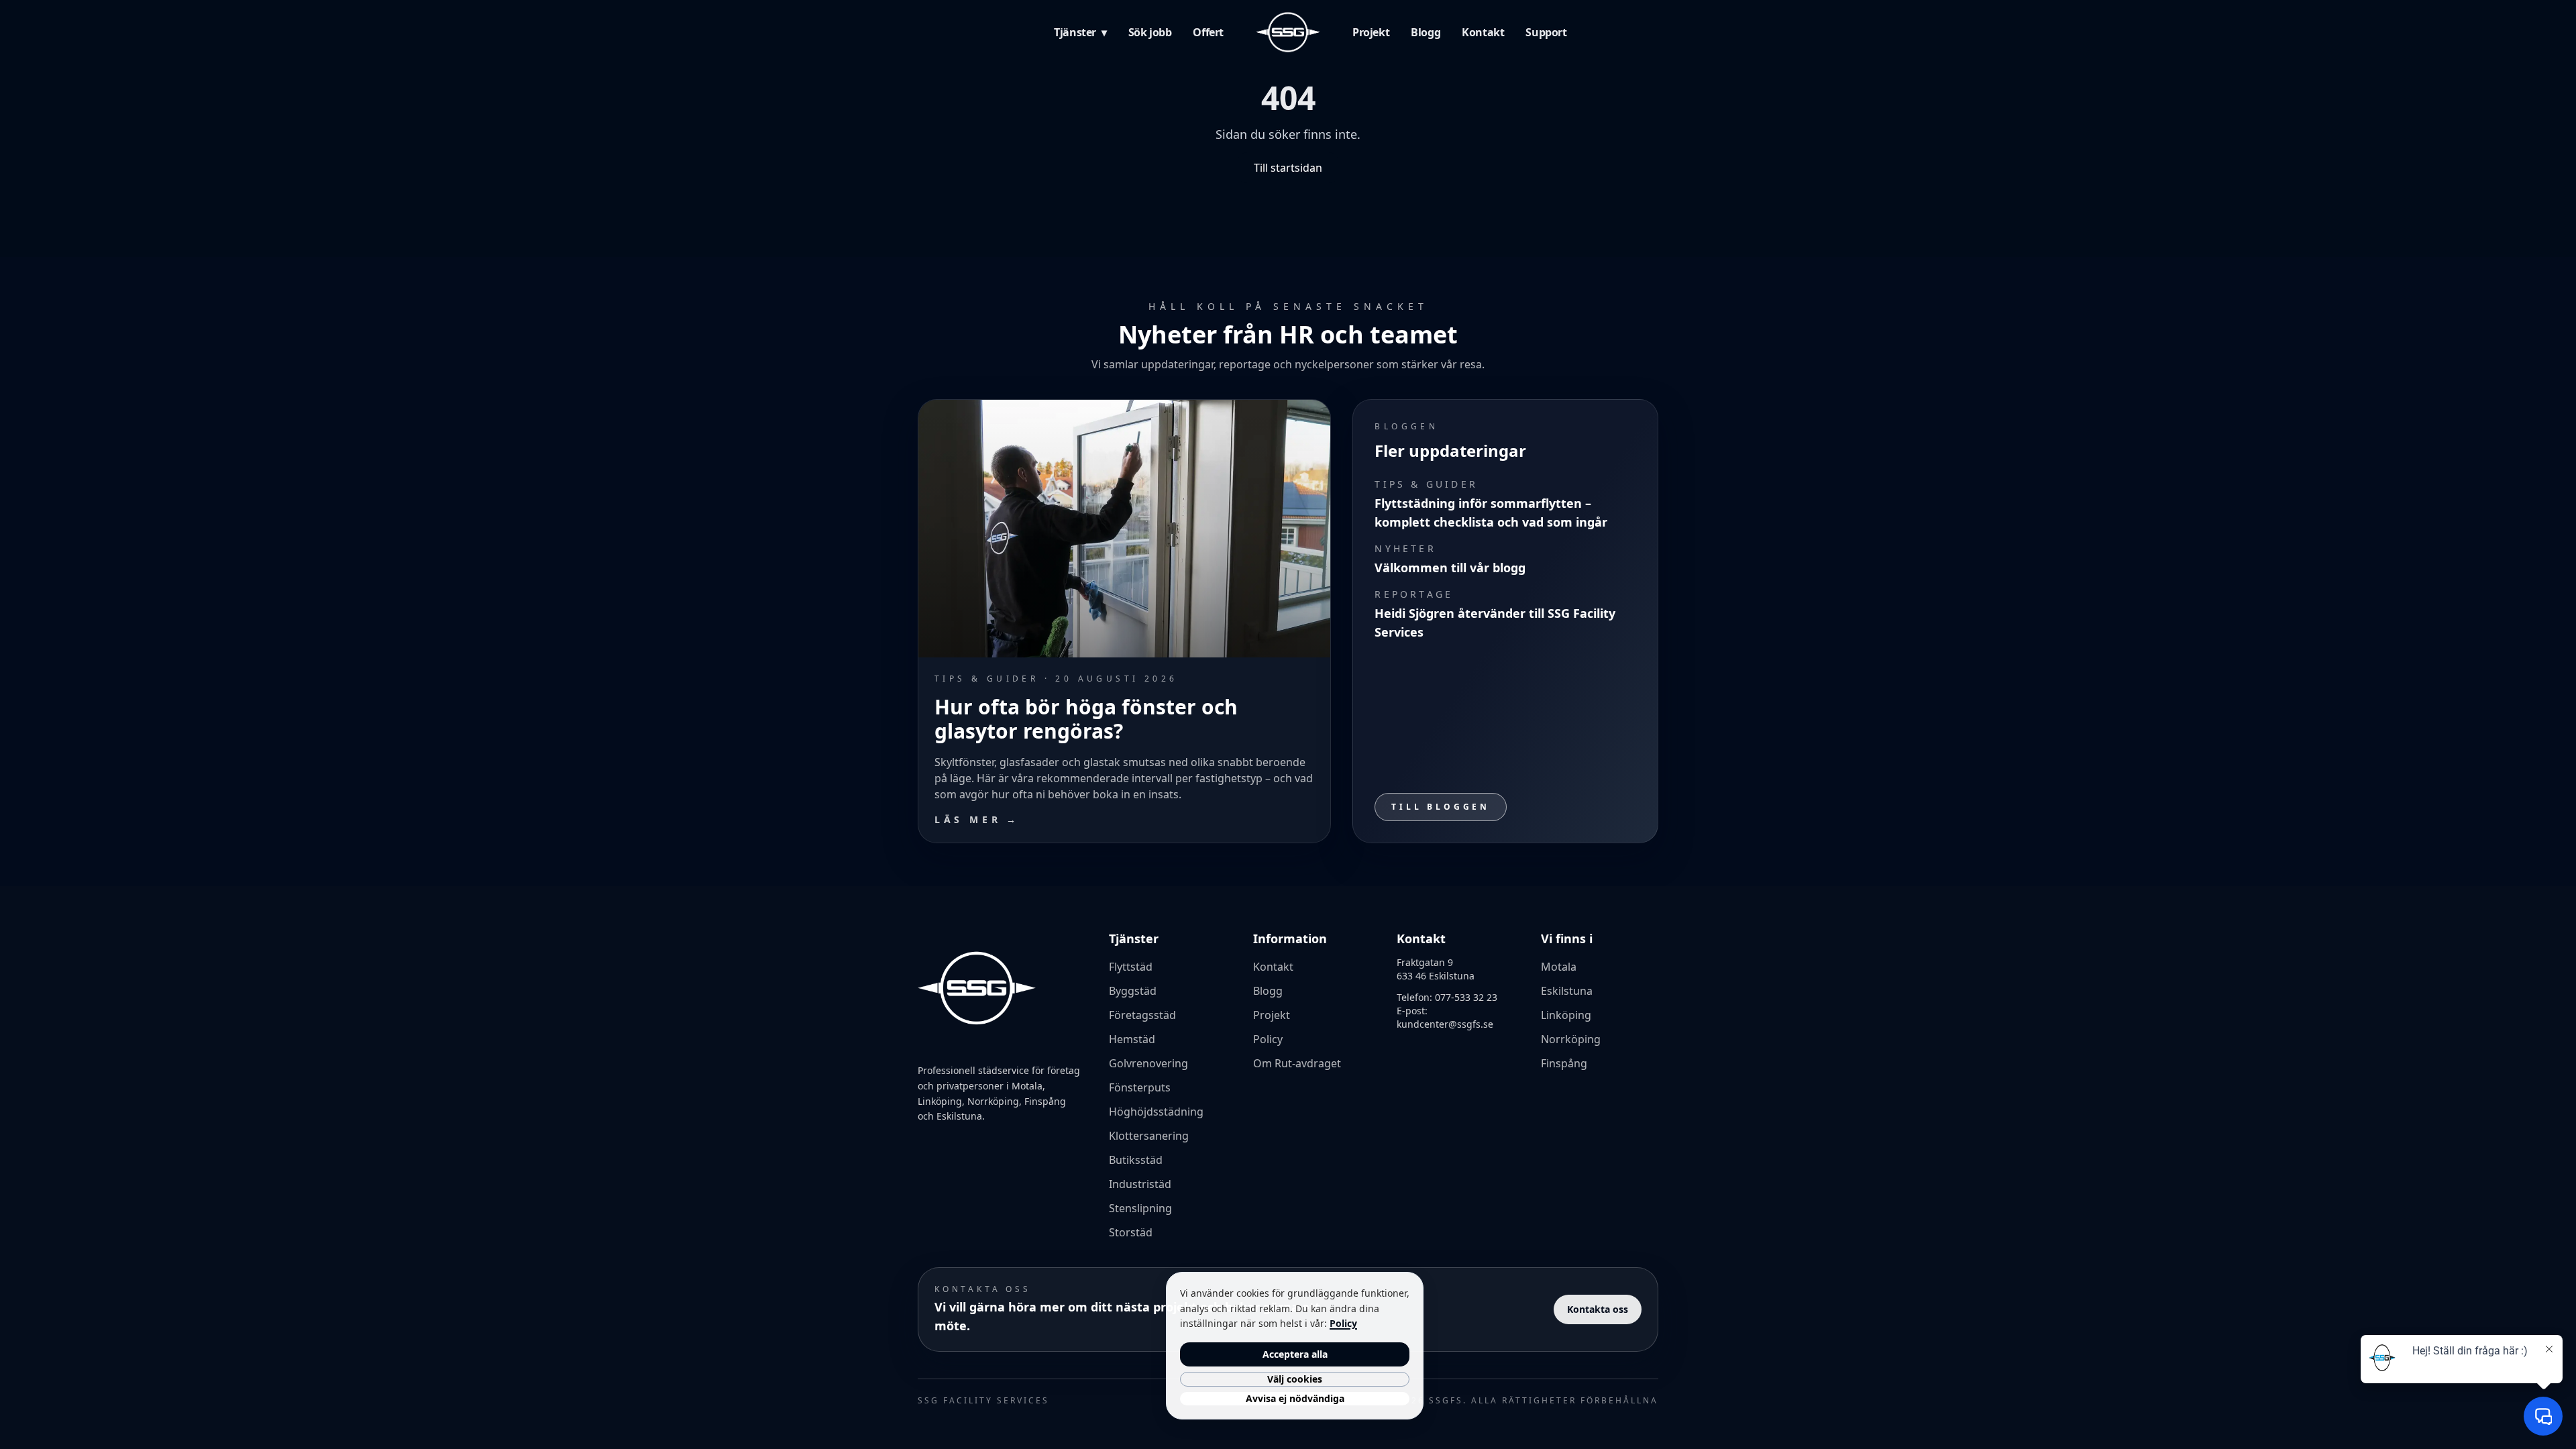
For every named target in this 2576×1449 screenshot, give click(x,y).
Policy (1268, 1039)
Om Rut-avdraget (1297, 1063)
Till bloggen (1441, 807)
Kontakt (1483, 32)
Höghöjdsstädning (1156, 1112)
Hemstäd (1132, 1039)
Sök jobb (1150, 32)
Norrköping (1571, 1039)
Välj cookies (1295, 1379)
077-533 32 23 (1466, 997)
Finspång (1564, 1063)
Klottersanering (1149, 1136)
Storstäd (1131, 1232)
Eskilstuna (1567, 991)
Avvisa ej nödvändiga (1295, 1398)
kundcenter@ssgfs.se (1445, 1024)
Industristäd (1140, 1184)
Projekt (1371, 32)
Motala (1559, 967)
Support (1546, 32)
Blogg (1426, 32)
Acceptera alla (1295, 1354)
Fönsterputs (1140, 1087)
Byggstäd (1133, 991)
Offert (1208, 32)
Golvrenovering (1148, 1063)
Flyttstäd (1131, 967)
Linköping (1566, 1015)
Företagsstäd (1142, 1015)
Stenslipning (1140, 1208)
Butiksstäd (1136, 1160)
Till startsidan (1288, 168)
